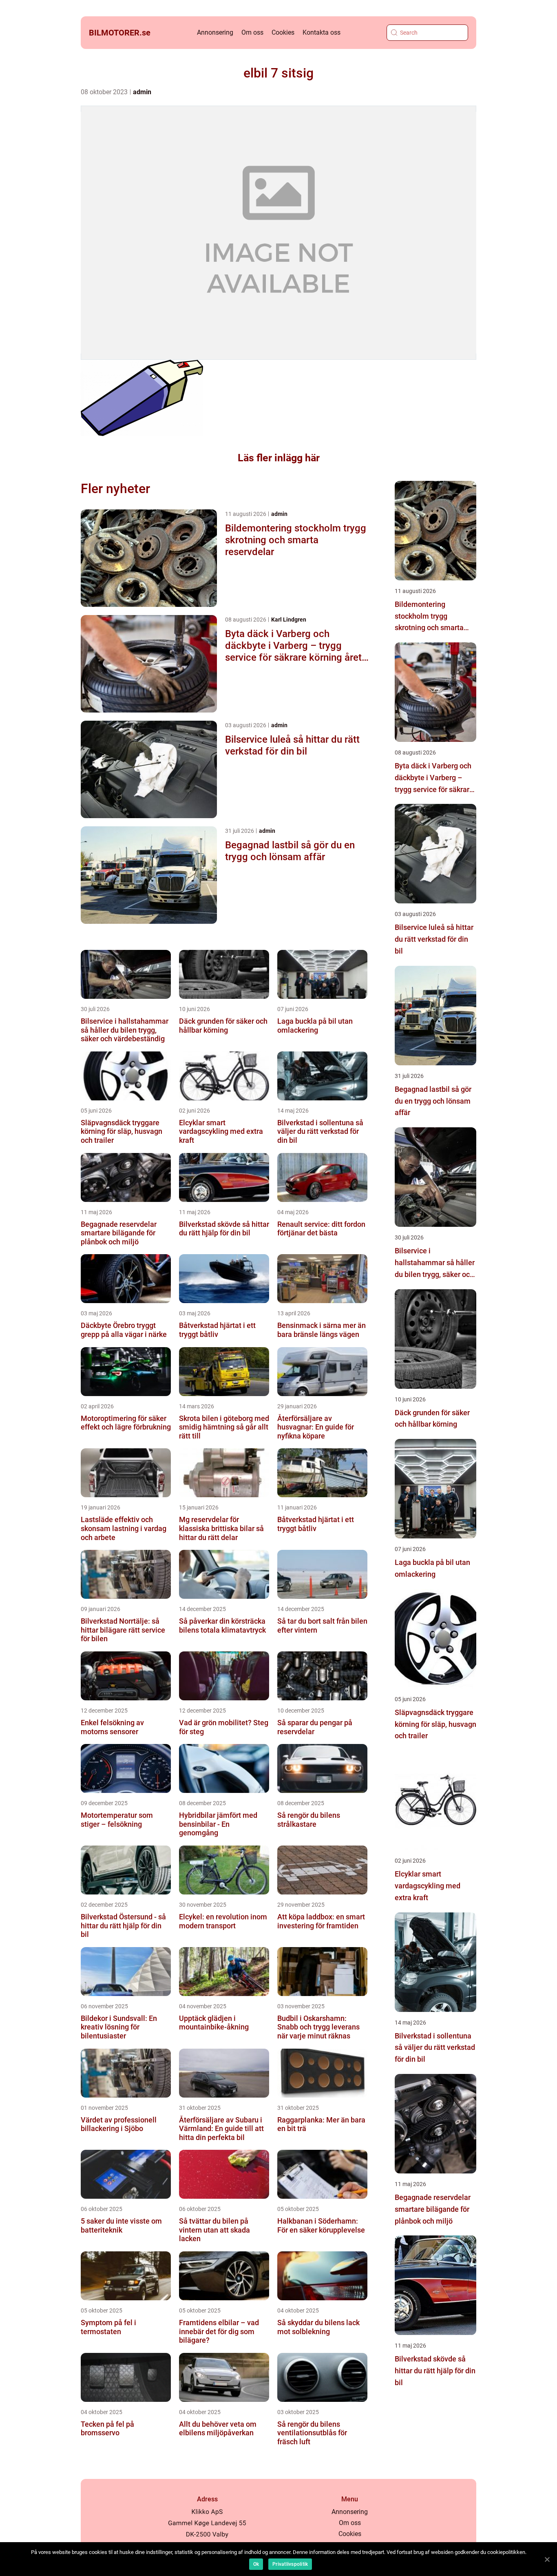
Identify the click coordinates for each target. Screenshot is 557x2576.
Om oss (252, 32)
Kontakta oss (322, 32)
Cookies (283, 32)
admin (142, 92)
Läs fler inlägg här (279, 458)
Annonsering (215, 32)
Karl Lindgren (289, 620)
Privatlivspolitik (290, 2564)
